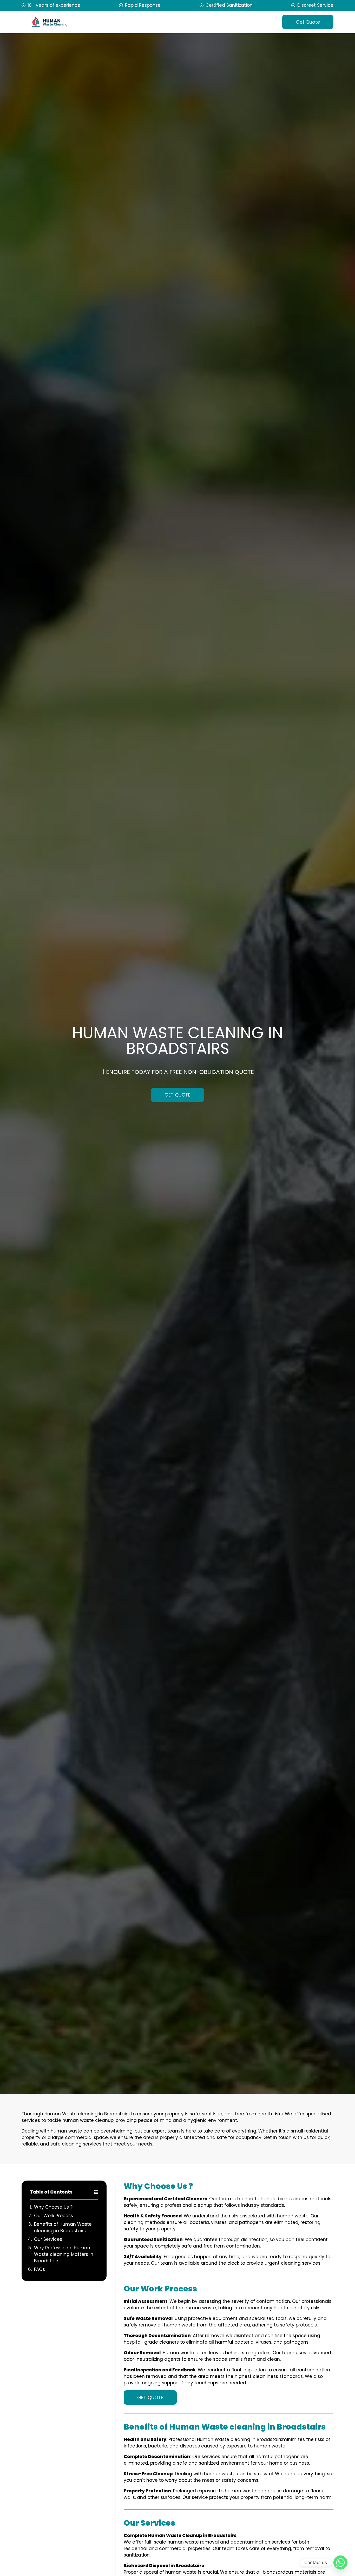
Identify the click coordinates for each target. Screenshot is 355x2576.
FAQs (40, 2269)
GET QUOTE (177, 1095)
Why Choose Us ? (53, 2207)
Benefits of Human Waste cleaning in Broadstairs (63, 2227)
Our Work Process (54, 2216)
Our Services (48, 2239)
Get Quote (308, 22)
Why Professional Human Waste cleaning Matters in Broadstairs (64, 2254)
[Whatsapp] (340, 2562)
